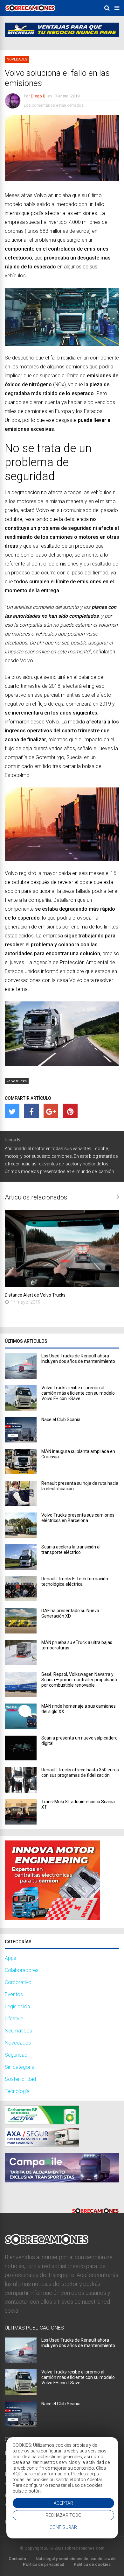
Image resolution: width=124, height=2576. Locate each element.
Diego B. (39, 96)
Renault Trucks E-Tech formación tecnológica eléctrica (75, 1581)
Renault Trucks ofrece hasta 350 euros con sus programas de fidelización (80, 1772)
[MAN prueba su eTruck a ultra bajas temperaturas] (21, 1664)
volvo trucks (17, 1081)
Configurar (63, 2527)
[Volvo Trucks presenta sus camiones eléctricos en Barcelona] (21, 1536)
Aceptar (63, 2503)
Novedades (17, 59)
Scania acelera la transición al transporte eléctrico (71, 1550)
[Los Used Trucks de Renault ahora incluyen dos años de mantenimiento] (21, 1377)
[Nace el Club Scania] (21, 1441)
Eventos (14, 1994)
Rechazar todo (63, 2515)
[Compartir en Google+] (51, 1111)
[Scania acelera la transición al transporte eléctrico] (21, 1568)
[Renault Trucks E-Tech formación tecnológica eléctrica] (21, 1600)
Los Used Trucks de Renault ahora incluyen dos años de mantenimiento (78, 1359)
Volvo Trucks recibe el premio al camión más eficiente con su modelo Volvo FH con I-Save (78, 1393)
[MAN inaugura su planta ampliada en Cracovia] (21, 1473)
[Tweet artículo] (12, 1111)
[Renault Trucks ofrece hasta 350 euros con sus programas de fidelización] (21, 1791)
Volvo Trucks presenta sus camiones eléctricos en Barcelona (78, 1518)
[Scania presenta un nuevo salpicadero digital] (21, 1759)
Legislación (17, 2007)
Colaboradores (22, 1970)
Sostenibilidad (20, 2079)
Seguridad (16, 2055)
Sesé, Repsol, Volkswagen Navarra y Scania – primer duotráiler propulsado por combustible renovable (79, 1680)
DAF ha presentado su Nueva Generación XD (70, 1613)
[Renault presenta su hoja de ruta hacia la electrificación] (21, 1504)
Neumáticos (18, 2031)
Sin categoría (20, 2067)
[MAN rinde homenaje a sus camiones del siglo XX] (21, 1727)
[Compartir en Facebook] (31, 1111)
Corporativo (18, 1982)
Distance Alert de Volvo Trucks (35, 1295)
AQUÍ (18, 2474)
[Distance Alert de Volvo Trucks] (62, 1285)
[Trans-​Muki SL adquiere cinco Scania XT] (21, 1823)
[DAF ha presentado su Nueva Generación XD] (21, 1632)
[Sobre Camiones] (30, 14)
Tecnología (17, 2091)
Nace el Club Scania (61, 1420)
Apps (10, 1958)
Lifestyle (14, 2019)
